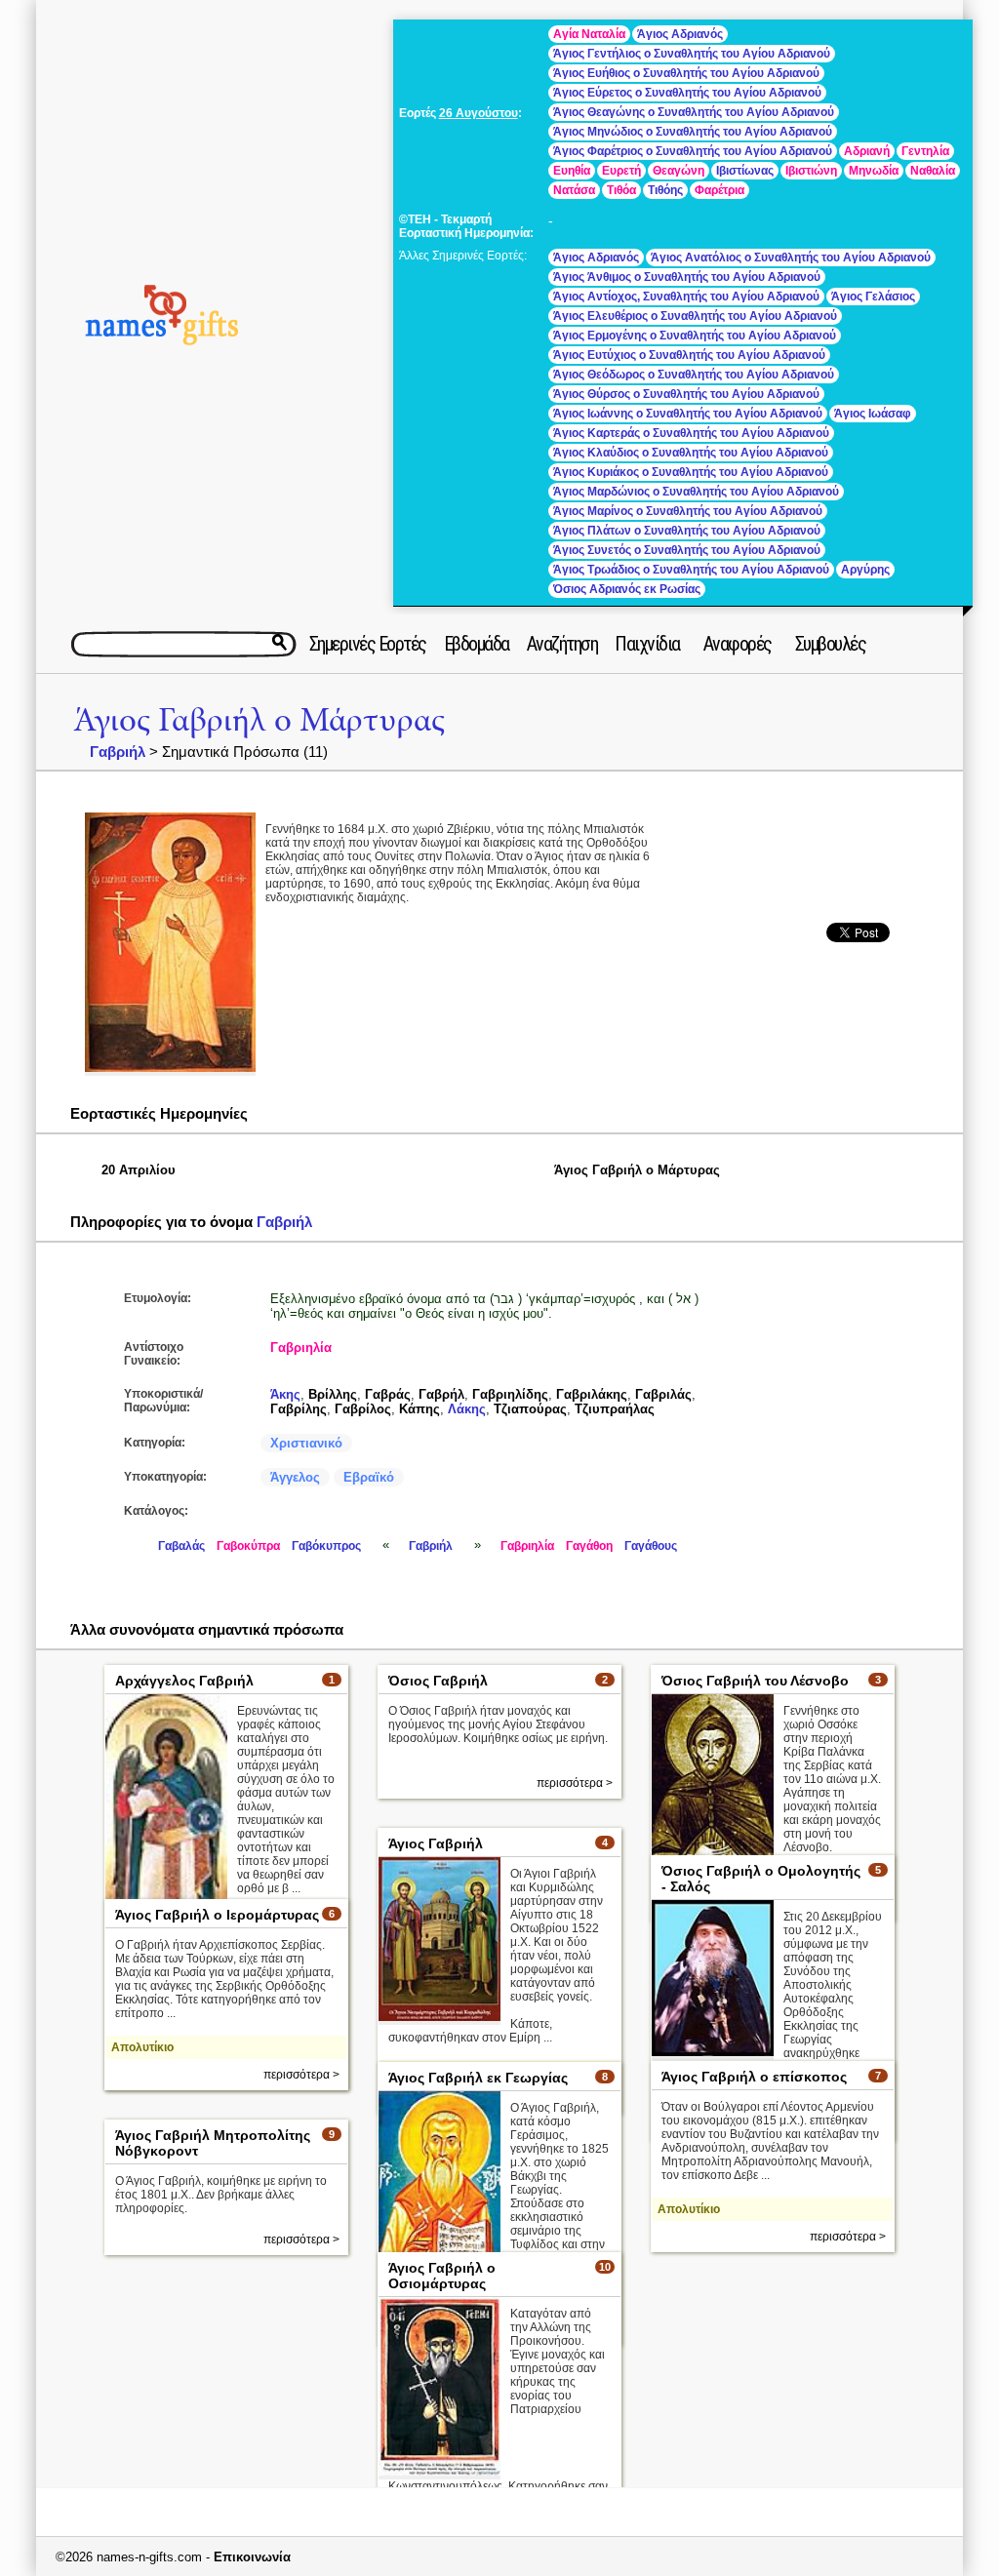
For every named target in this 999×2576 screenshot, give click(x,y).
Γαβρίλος (363, 1409)
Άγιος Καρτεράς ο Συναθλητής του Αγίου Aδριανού (691, 433)
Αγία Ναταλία (589, 34)
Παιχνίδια (647, 644)
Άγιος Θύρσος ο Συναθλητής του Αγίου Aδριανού (686, 394)
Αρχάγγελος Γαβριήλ (184, 1681)
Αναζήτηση (562, 644)
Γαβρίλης (299, 1409)
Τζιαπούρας (530, 1409)
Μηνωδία (874, 171)
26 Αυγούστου (479, 113)
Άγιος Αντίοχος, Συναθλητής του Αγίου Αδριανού (686, 297)
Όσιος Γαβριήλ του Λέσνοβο (755, 1681)
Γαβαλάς (181, 1546)
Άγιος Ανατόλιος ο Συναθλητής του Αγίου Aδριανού (791, 258)
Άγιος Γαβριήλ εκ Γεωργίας (478, 2078)
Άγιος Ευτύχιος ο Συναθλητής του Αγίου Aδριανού (689, 355)
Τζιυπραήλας (615, 1409)
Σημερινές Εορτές (368, 644)
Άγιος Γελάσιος (873, 297)
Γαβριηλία (301, 1347)
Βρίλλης (333, 1394)
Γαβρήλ (441, 1394)
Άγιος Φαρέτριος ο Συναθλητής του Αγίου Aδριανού (693, 151)
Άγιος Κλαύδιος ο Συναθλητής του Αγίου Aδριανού (691, 453)
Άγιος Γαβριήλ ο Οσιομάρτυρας (442, 2276)
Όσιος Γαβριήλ (438, 1681)
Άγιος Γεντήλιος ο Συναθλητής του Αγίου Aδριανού (692, 54)
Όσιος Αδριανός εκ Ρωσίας (627, 589)
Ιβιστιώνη (811, 171)
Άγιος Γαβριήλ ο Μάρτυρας (259, 720)
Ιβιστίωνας (745, 171)
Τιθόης (665, 190)
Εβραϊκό (369, 1477)
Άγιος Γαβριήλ (436, 1843)
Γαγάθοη (589, 1546)
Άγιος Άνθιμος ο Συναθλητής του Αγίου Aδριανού (687, 277)
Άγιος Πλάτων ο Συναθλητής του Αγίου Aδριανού (687, 531)
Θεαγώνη (679, 171)
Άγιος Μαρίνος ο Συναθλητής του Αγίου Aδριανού (688, 511)
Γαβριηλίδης (510, 1394)
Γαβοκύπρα (248, 1546)
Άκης (285, 1394)
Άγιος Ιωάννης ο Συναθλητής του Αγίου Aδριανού (688, 414)
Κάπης (420, 1409)
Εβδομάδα (477, 644)
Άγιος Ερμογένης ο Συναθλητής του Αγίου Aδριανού (695, 336)
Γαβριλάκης (592, 1394)
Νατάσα (574, 190)
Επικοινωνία (252, 2557)
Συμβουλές (831, 644)
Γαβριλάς (663, 1394)
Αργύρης (865, 570)
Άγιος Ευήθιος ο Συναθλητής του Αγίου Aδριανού (686, 73)
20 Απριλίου (139, 1170)
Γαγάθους (651, 1546)
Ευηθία (572, 171)
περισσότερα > (575, 1783)
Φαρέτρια (719, 190)
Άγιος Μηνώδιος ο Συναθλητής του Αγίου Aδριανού (693, 132)
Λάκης (467, 1409)
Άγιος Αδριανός (680, 34)
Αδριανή (867, 151)
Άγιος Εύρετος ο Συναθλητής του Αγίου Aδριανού (687, 93)
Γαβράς (388, 1394)
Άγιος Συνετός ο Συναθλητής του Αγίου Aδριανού (687, 550)
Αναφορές (738, 644)
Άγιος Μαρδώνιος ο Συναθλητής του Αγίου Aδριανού (696, 492)
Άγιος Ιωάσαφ (873, 414)
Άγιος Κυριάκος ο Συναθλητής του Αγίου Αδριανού (691, 472)
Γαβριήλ (118, 752)
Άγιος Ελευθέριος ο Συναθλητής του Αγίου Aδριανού (695, 316)
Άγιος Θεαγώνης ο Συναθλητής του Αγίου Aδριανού (694, 112)
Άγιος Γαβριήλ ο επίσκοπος (754, 2077)
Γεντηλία (925, 151)
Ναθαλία (933, 171)
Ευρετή (621, 171)
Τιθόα (621, 190)
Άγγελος (295, 1477)
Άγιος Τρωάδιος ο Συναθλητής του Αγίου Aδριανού (691, 570)
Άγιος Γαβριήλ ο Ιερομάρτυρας (217, 1915)
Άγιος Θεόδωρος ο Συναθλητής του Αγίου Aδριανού (694, 375)
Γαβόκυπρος (326, 1546)
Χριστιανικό (306, 1443)
